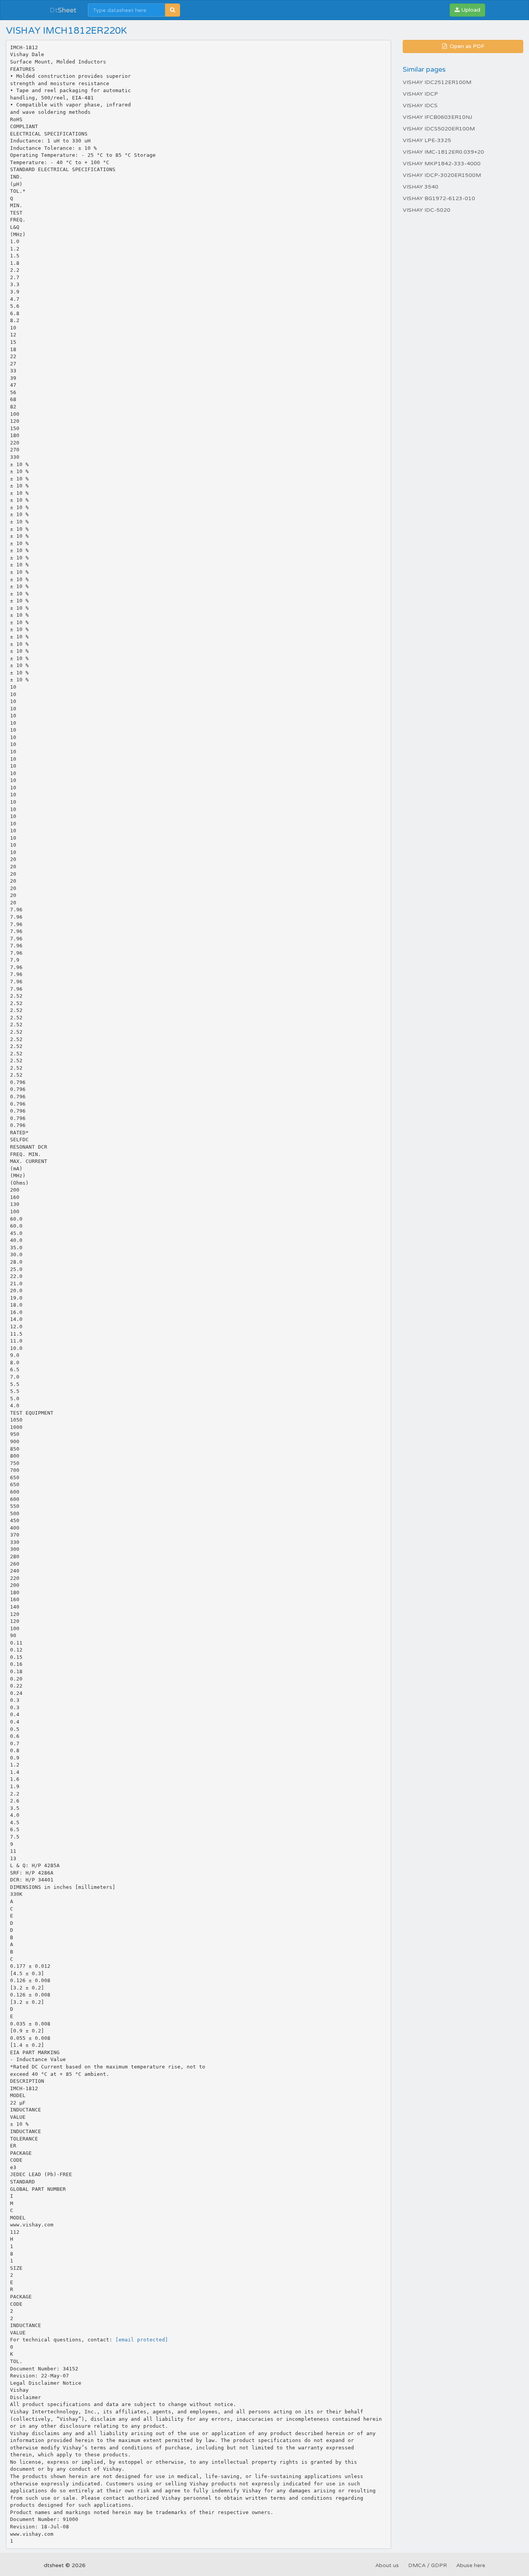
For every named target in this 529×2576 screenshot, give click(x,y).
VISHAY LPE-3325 (427, 140)
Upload (470, 10)
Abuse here (471, 2565)
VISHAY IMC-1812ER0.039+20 (443, 152)
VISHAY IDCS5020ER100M (439, 129)
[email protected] (142, 2340)
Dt (63, 10)
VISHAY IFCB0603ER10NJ (437, 117)
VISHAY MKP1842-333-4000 (442, 164)
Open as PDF (466, 46)
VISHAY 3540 (421, 187)
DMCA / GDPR (428, 2565)
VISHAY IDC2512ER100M (437, 82)
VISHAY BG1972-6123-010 (439, 198)
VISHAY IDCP (420, 94)
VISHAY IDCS (420, 105)
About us (387, 2565)
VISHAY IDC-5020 (427, 210)
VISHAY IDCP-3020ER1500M (442, 175)
